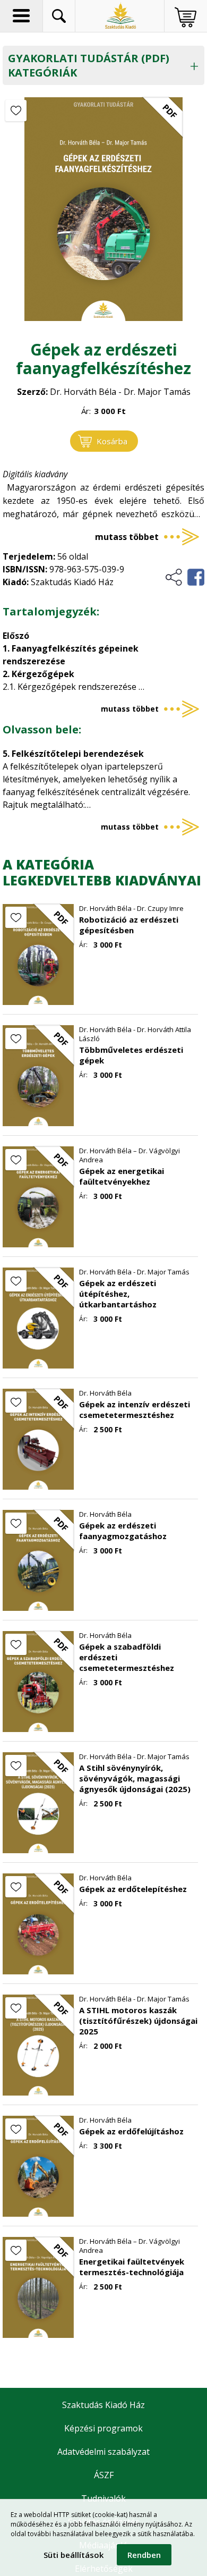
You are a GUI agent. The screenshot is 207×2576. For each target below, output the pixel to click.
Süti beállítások (74, 2555)
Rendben (144, 2555)
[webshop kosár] (186, 17)
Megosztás (184, 577)
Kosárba (112, 441)
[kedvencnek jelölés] (16, 111)
